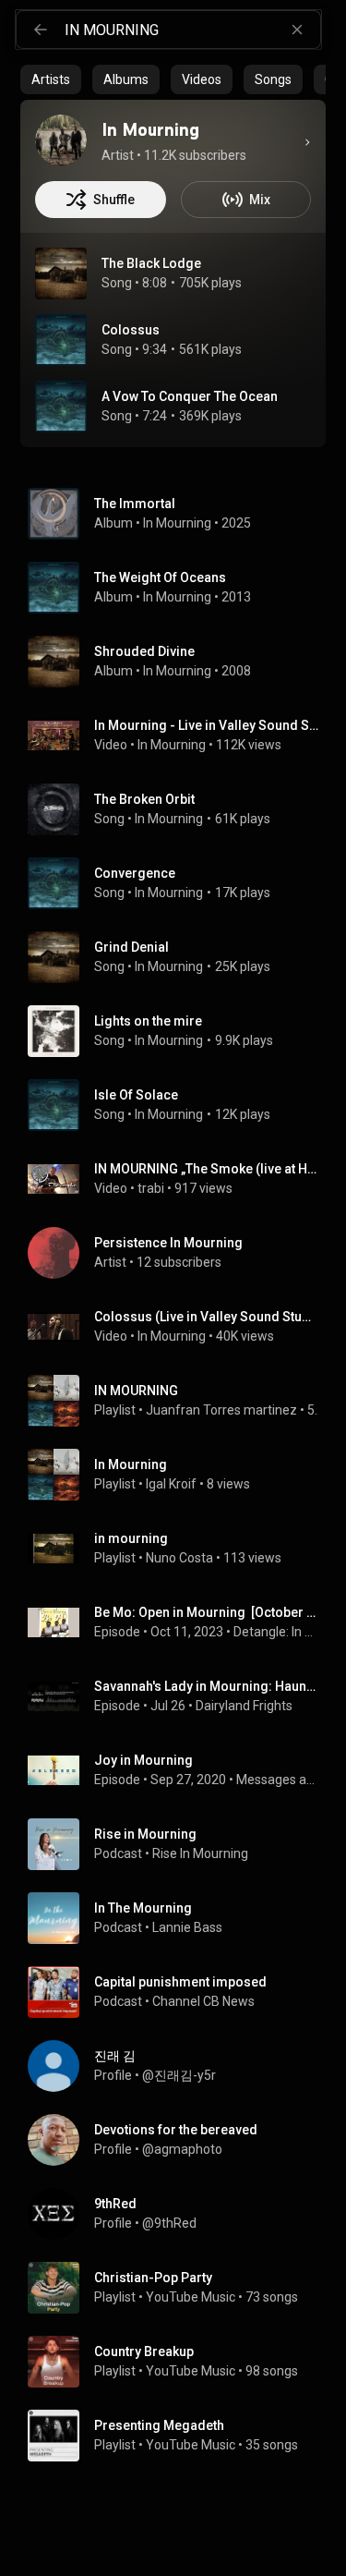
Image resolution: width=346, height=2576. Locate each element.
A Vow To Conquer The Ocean (190, 396)
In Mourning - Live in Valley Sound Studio (207, 725)
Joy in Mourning (143, 1760)
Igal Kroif (171, 1484)
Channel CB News (203, 2001)
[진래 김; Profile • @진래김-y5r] (180, 2066)
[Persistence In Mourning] (180, 1253)
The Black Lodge (151, 263)
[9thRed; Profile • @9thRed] (180, 2214)
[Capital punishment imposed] (180, 1992)
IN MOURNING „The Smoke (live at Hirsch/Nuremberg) (207, 1169)
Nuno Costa (179, 1558)
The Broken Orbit (144, 799)
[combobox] (192, 30)
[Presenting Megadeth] (180, 2436)
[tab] (51, 79)
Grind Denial (131, 947)
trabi (151, 1188)
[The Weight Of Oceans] (180, 588)
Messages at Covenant (278, 1780)
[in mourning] (180, 1549)
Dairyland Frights (244, 1706)
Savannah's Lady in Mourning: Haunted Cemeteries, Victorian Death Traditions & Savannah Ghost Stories (207, 1686)
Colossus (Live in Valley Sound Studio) (207, 1317)
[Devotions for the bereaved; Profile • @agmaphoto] (180, 2140)
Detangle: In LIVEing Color (276, 1632)
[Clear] (297, 30)
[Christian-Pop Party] (180, 2288)
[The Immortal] (180, 514)
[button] (61, 273)
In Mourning (177, 523)
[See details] (307, 142)
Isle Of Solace (136, 1095)
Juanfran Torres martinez (221, 1410)
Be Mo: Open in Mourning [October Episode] (207, 1612)
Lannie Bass (187, 1927)
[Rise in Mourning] (180, 1844)
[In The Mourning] (180, 1918)
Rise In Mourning (200, 1853)
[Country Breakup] (180, 2362)
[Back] (41, 30)
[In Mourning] (61, 140)
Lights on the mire (148, 1021)
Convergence (135, 873)
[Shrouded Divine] (180, 662)
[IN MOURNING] (180, 1401)
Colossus (131, 330)
